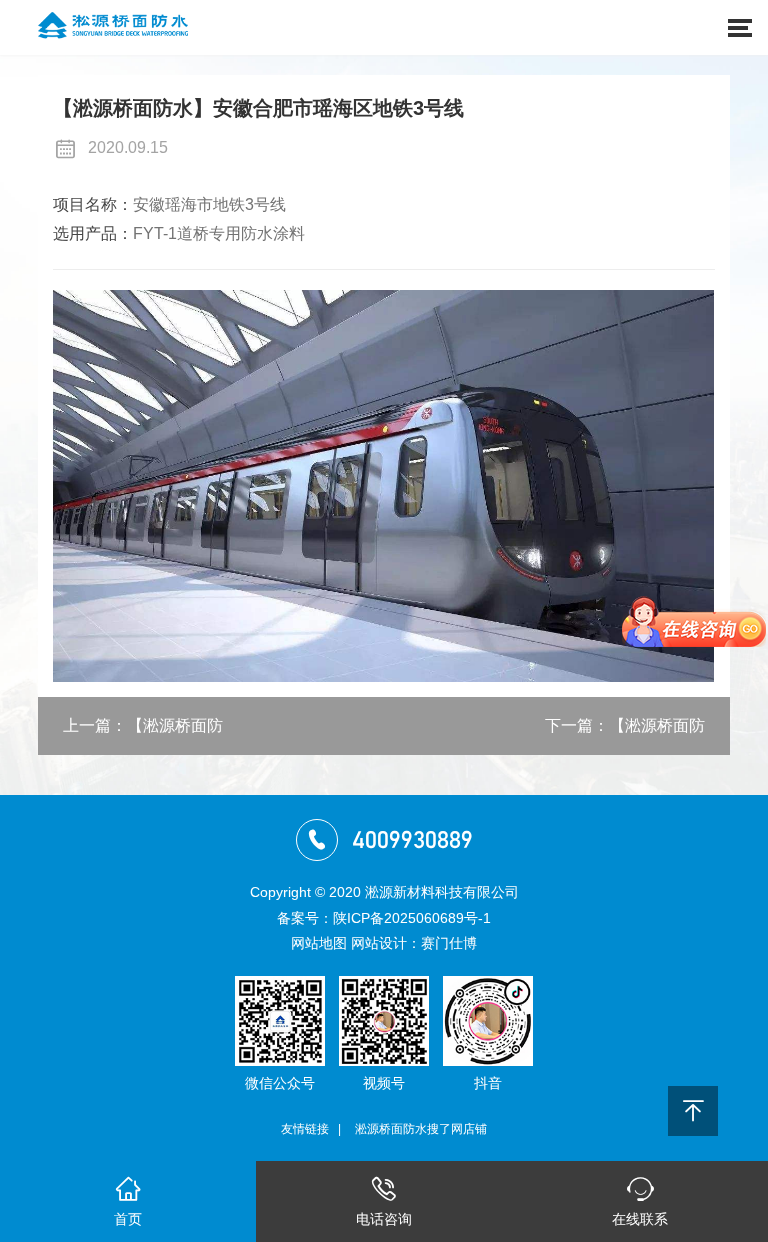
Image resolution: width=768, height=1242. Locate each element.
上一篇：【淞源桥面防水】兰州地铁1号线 (143, 736)
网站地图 (319, 943)
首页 (128, 1202)
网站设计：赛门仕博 (414, 943)
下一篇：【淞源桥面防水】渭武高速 (625, 736)
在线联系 (640, 1202)
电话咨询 (384, 1202)
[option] (383, 486)
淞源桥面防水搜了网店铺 (421, 1129)
